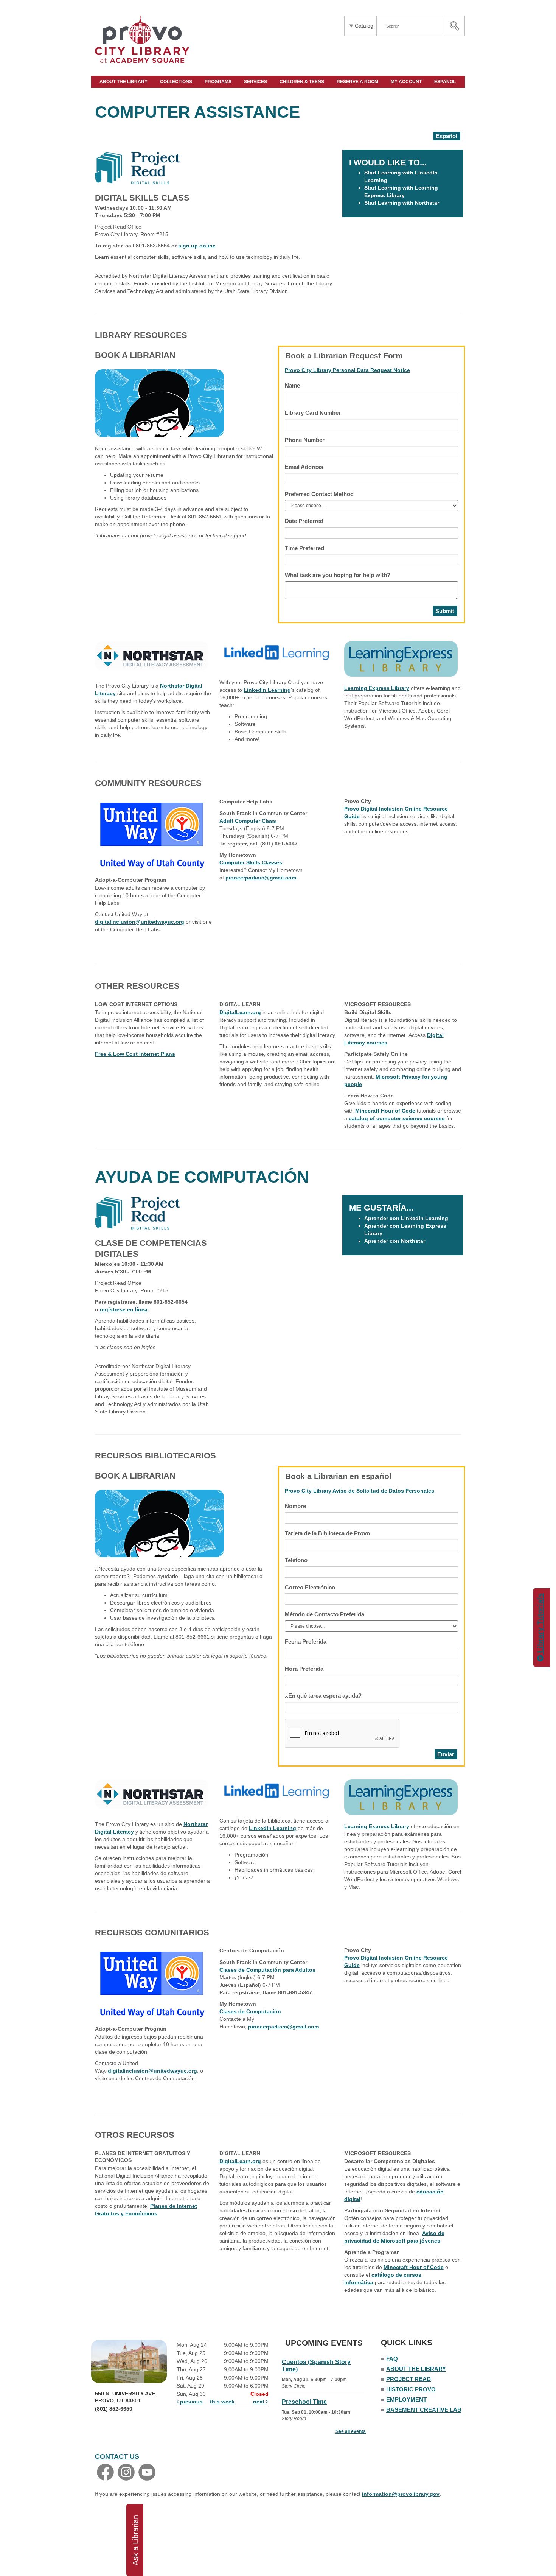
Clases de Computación (250, 2011)
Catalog (364, 26)
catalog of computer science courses (397, 1118)
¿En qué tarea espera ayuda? (323, 1696)
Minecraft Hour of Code (385, 1111)
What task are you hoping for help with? (338, 575)
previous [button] (191, 2402)
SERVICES (256, 82)
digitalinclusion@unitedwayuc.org (140, 922)
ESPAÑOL (446, 82)
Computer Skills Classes (251, 862)
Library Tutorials (540, 1624)
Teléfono (296, 1560)
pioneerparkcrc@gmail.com (261, 878)
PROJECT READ (408, 2379)
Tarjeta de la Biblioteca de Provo (327, 1533)
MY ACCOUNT (407, 82)
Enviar (446, 1754)
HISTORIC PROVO (411, 2389)
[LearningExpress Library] (401, 658)
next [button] (259, 2402)
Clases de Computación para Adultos (267, 1970)
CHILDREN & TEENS (302, 82)
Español (447, 136)
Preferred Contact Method (319, 494)
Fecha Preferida (306, 1641)
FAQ (392, 2359)
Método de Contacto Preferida (325, 1614)
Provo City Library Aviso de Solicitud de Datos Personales (360, 1491)
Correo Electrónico (310, 1587)
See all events (351, 2431)
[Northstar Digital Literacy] (152, 655)
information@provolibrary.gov (401, 2494)
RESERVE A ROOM (358, 82)
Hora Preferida (304, 1669)
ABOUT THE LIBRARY (124, 82)
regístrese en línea (124, 1309)
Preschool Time (304, 2402)
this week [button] (222, 2402)
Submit (445, 611)
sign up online (197, 246)
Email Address (304, 467)
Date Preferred (304, 521)
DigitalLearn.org (240, 1012)
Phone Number (305, 440)
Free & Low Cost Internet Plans (135, 1054)
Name (292, 385)
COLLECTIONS (177, 82)
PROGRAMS (219, 82)
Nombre (295, 1506)
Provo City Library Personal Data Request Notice (347, 370)
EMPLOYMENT (406, 2399)
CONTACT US (117, 2456)
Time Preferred (304, 548)
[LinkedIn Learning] (276, 652)
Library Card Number (313, 413)
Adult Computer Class (248, 821)
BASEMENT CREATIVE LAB (424, 2410)
